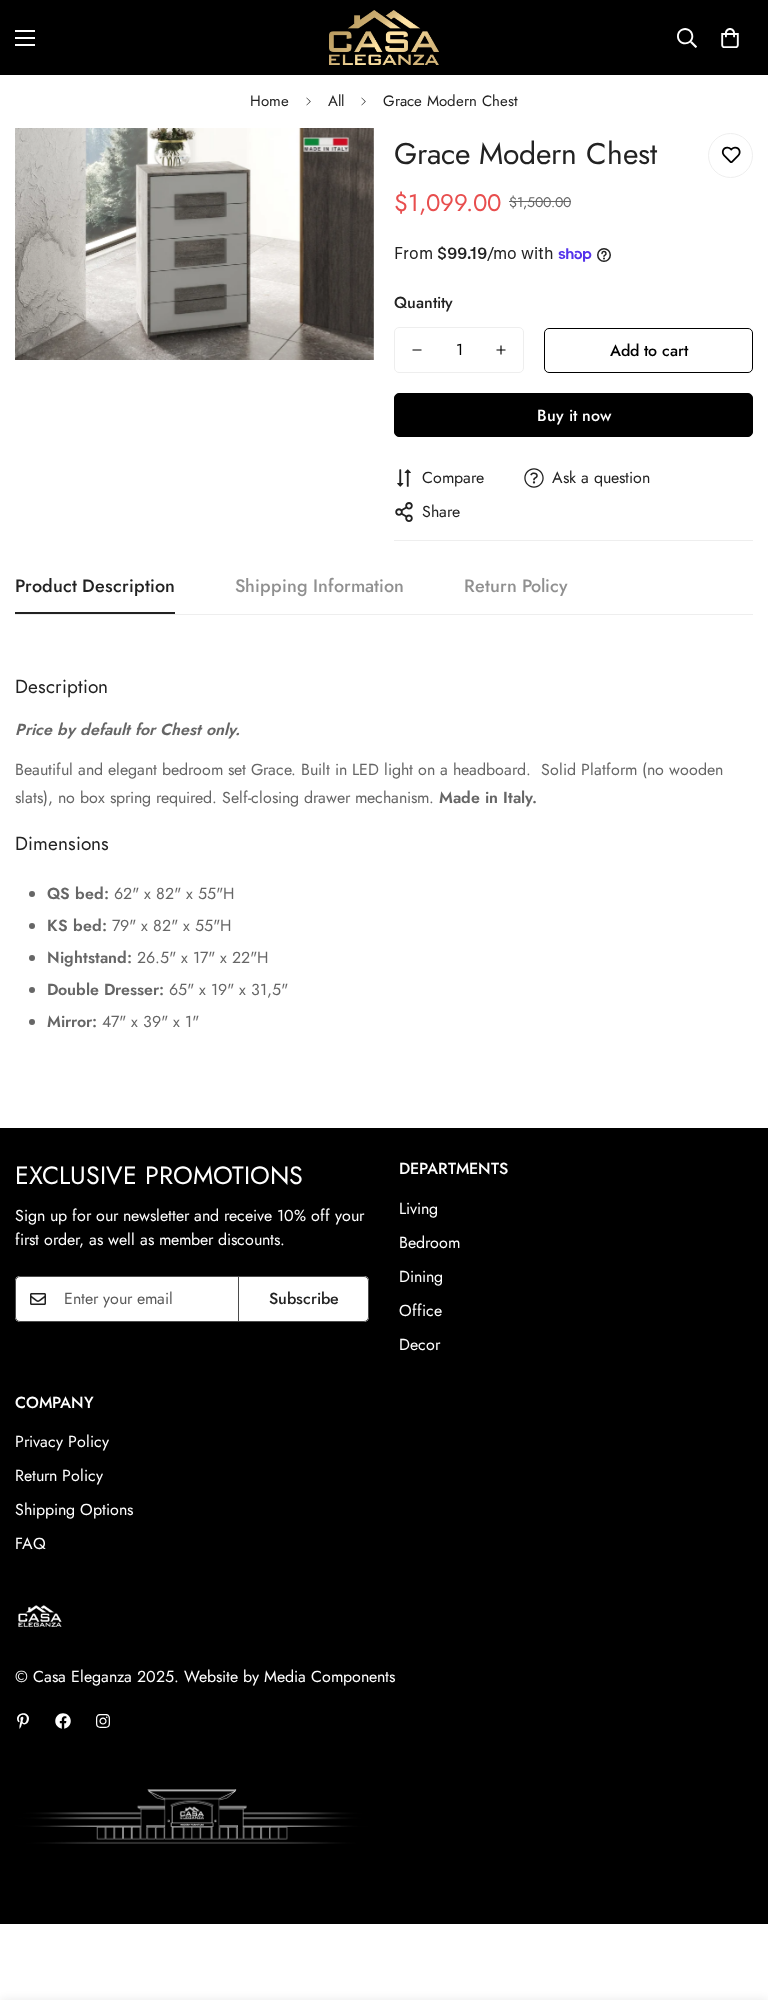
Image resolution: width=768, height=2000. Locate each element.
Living (418, 1208)
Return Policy (59, 1475)
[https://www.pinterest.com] (23, 1721)
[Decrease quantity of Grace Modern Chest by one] (417, 350)
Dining (421, 1276)
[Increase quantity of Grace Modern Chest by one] (501, 350)
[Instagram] (103, 1721)
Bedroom (429, 1242)
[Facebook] (63, 1721)
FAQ (30, 1543)
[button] (730, 38)
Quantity (423, 302)
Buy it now (574, 415)
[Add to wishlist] (730, 155)
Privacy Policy (62, 1441)
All (336, 101)
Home (269, 101)
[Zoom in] (331, 170)
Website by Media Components (289, 1676)
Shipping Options (74, 1509)
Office (420, 1310)
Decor (419, 1344)
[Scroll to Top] (729, 1891)
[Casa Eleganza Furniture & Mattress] (384, 37)
